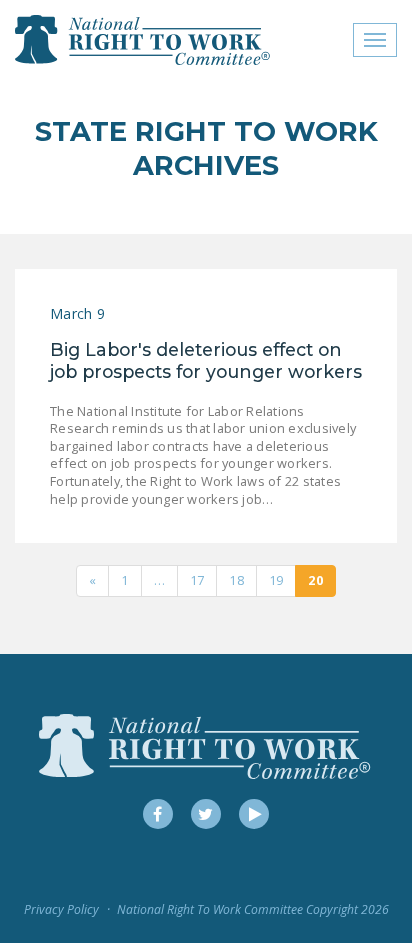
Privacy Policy (61, 909)
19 (276, 580)
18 (236, 580)
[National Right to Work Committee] (143, 40)
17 (197, 580)
